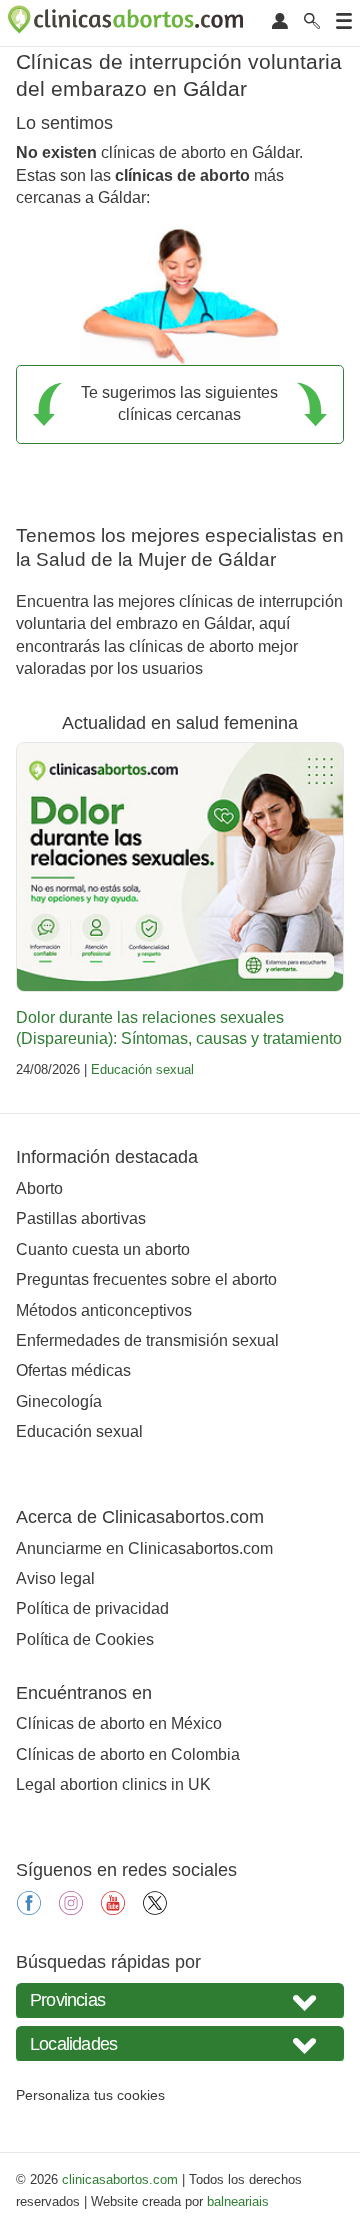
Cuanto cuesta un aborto (103, 1249)
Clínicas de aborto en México (119, 1723)
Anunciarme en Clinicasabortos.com (144, 1548)
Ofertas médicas (73, 1370)
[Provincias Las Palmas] (180, 2000)
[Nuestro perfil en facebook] (29, 1909)
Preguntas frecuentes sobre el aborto (146, 1279)
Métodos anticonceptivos (104, 1310)
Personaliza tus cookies (90, 2095)
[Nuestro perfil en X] (155, 1909)
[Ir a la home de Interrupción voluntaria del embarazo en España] (128, 23)
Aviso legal (55, 1578)
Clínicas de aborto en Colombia (128, 1754)
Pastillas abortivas (81, 1218)
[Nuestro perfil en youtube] (113, 1909)
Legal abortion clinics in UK (113, 1784)
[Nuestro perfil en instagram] (71, 1909)
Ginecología (59, 1401)
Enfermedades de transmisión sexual (147, 1340)
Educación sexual (142, 1069)
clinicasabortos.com (120, 2179)
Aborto (39, 1188)
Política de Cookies (85, 1639)
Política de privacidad (92, 1608)
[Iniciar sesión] (280, 22)
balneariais (238, 2201)
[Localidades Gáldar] (180, 2043)
